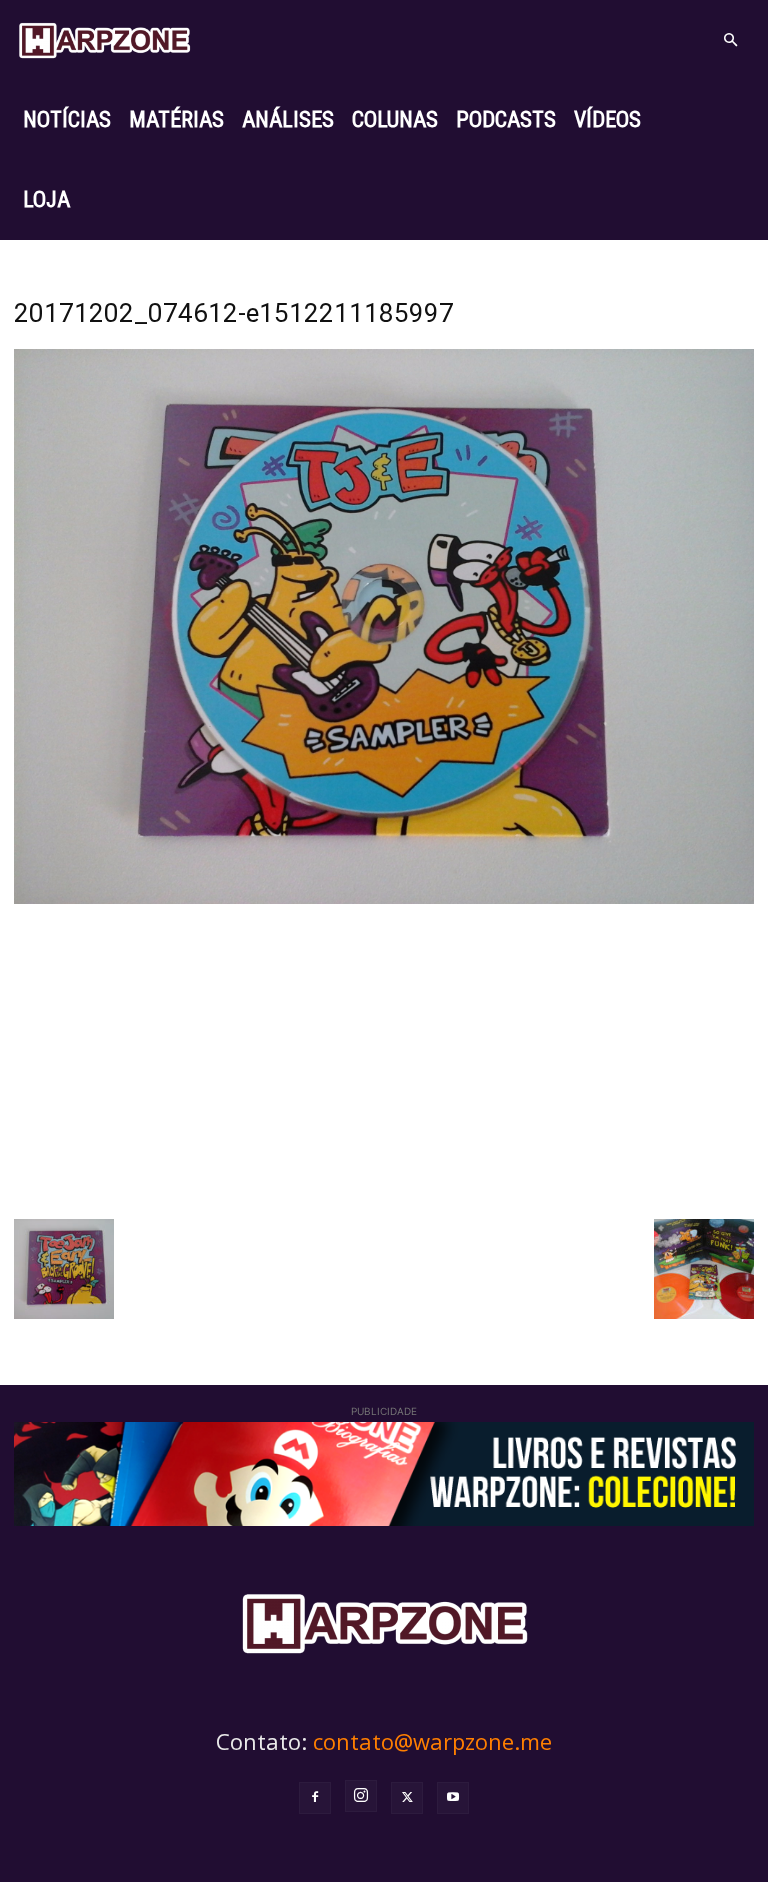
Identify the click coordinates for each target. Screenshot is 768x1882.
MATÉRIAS (176, 119)
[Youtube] (453, 1798)
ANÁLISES (288, 119)
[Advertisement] (384, 1059)
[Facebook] (315, 1798)
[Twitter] (407, 1798)
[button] (730, 40)
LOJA (46, 199)
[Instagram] (361, 1796)
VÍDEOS (607, 119)
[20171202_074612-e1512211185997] (384, 898)
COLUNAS (395, 119)
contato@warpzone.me (432, 1741)
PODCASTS (506, 119)
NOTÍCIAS (67, 119)
